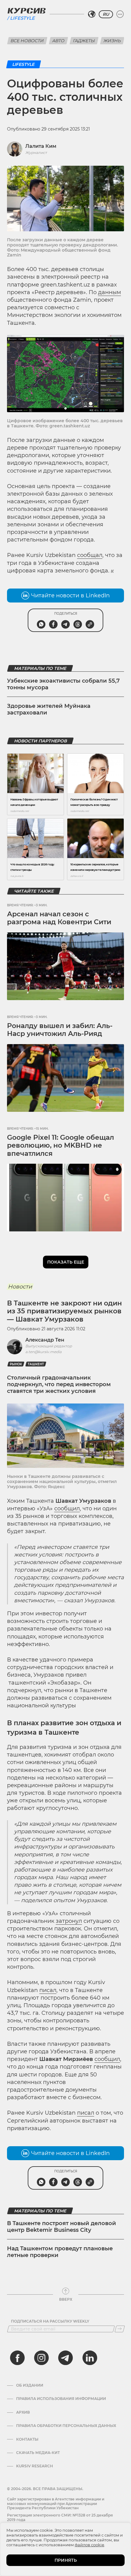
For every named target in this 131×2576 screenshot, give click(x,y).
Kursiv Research (35, 2466)
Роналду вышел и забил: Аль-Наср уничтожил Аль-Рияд (60, 1030)
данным (110, 292)
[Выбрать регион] (92, 14)
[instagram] (41, 2358)
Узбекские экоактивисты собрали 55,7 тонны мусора (63, 684)
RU (106, 14)
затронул (69, 1921)
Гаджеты (84, 41)
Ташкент (36, 1364)
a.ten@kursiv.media (43, 1352)
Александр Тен (45, 1340)
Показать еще (66, 1262)
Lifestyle (22, 18)
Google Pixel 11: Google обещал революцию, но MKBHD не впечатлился (60, 1145)
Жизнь (112, 41)
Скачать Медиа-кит (38, 2453)
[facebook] (17, 2358)
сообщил (67, 1509)
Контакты (27, 2439)
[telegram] (65, 2358)
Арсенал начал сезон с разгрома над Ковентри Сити (59, 918)
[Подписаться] (120, 2329)
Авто (58, 41)
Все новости (27, 41)
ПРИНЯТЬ (66, 2560)
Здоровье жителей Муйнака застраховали (49, 709)
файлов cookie (89, 2545)
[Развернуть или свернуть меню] (120, 14)
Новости (20, 1287)
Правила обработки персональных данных (66, 2426)
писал (48, 1990)
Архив (23, 2412)
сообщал (90, 555)
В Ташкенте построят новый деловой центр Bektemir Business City (62, 2227)
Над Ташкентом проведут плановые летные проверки (60, 2252)
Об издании (30, 2385)
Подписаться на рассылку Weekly (50, 2321)
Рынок (16, 1364)
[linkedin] (90, 2358)
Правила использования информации (61, 2399)
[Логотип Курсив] (27, 11)
